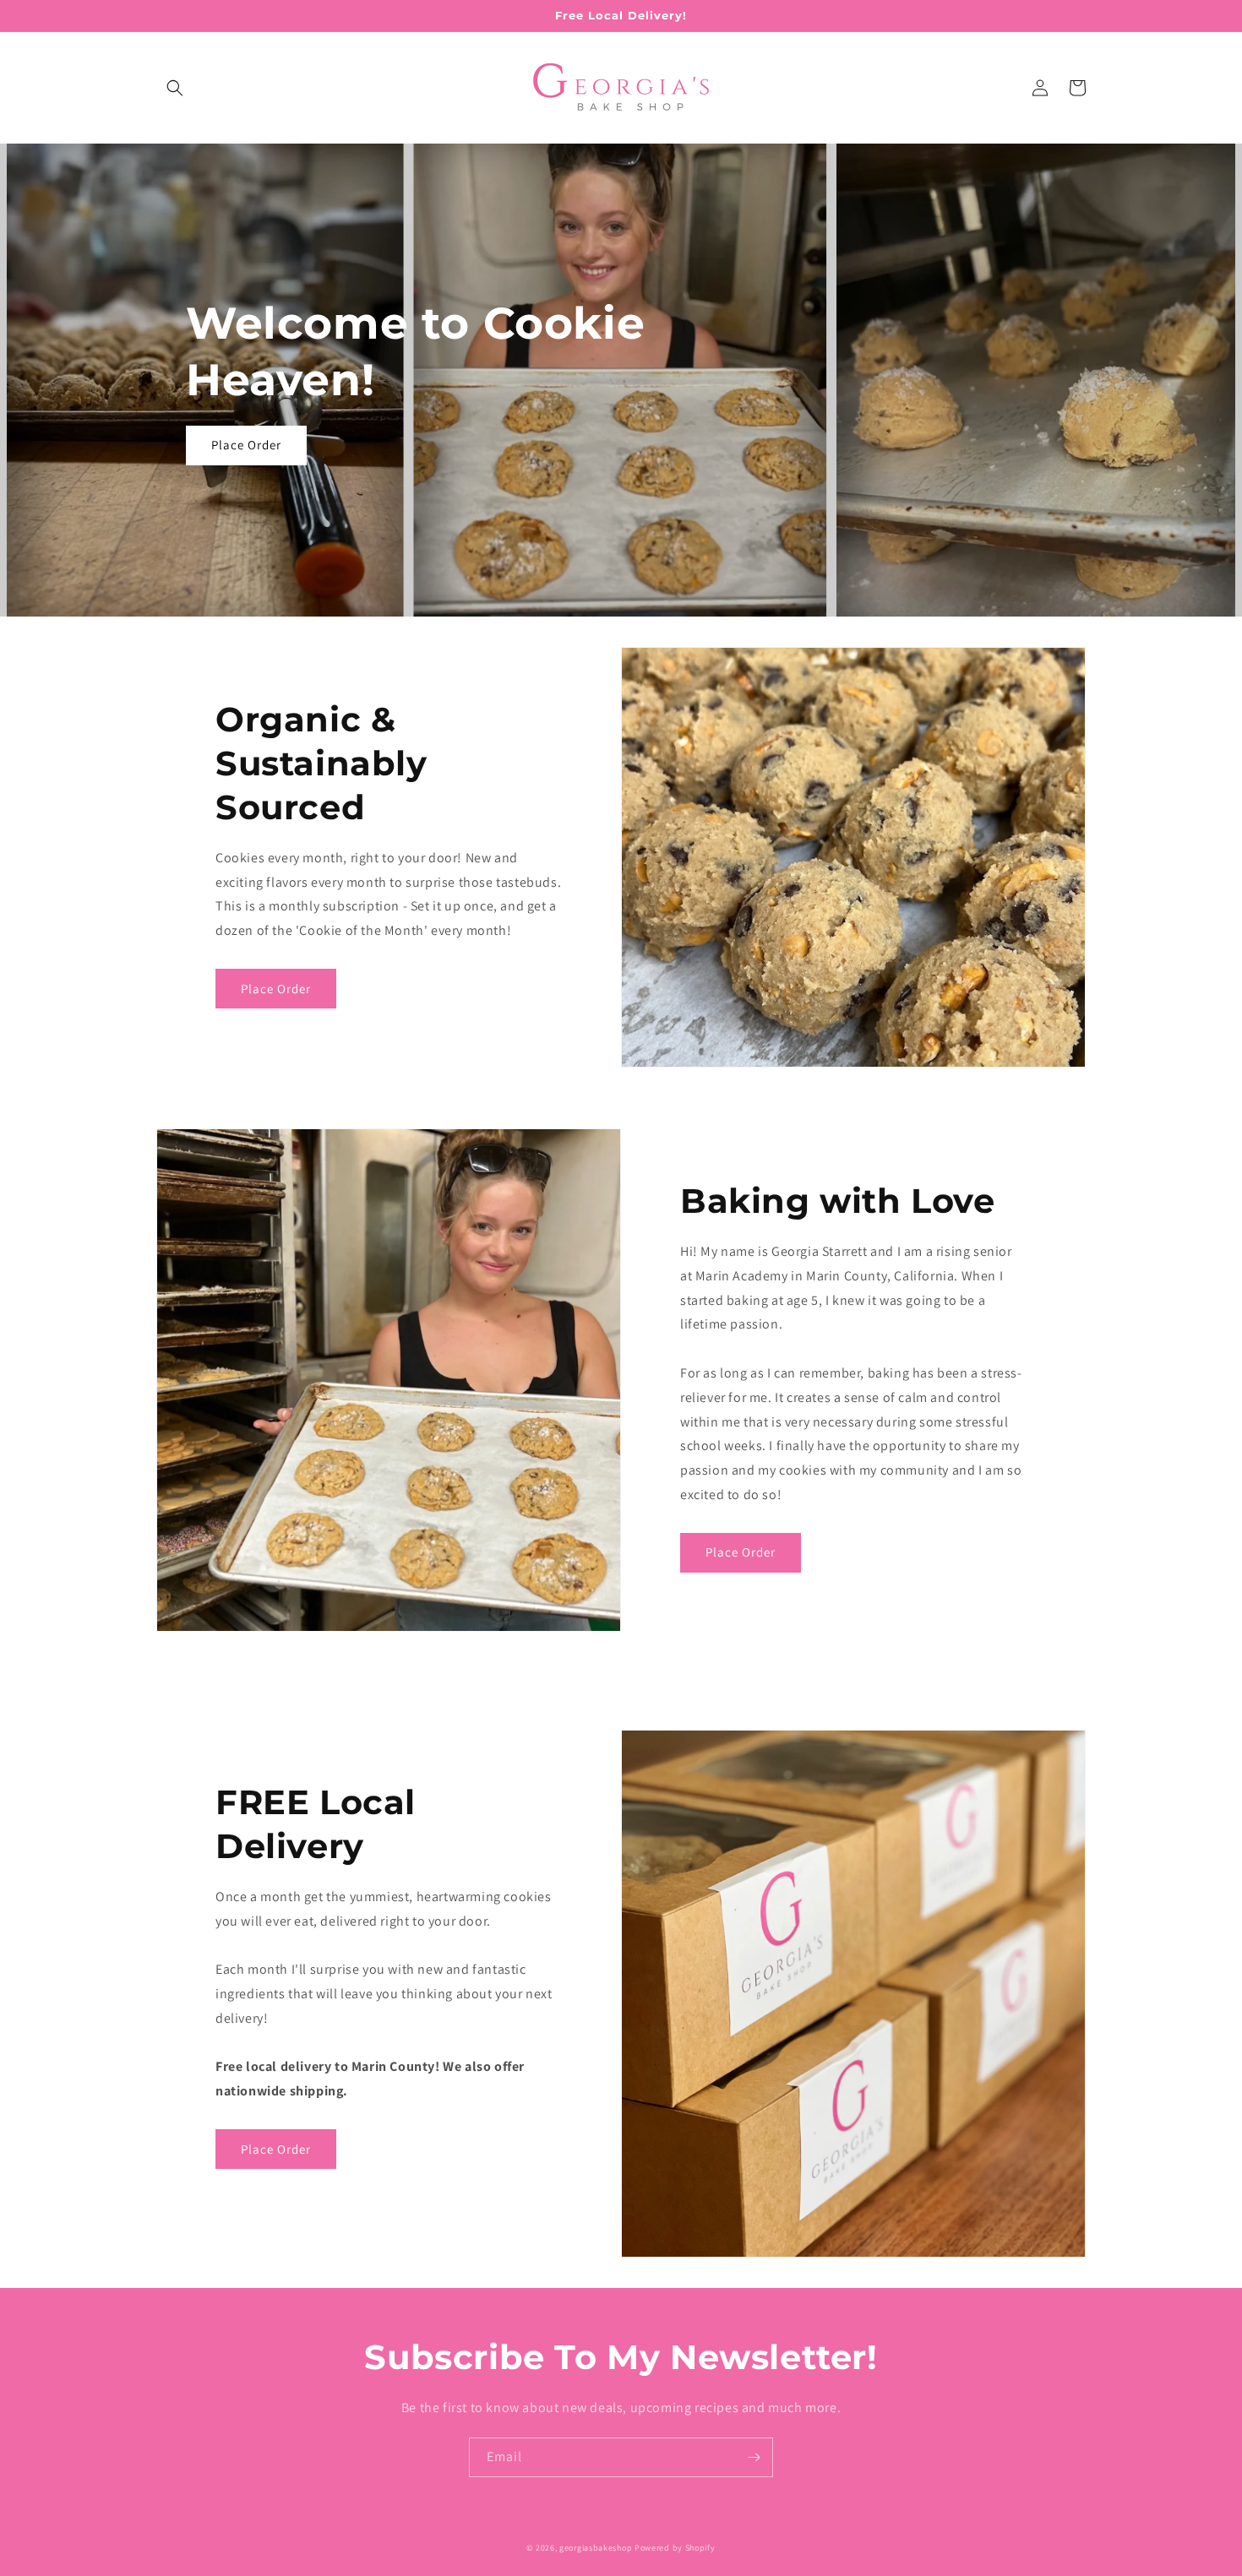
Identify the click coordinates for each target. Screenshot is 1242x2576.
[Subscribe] (754, 2457)
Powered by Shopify (675, 2548)
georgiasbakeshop (596, 2548)
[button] (175, 88)
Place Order (246, 445)
